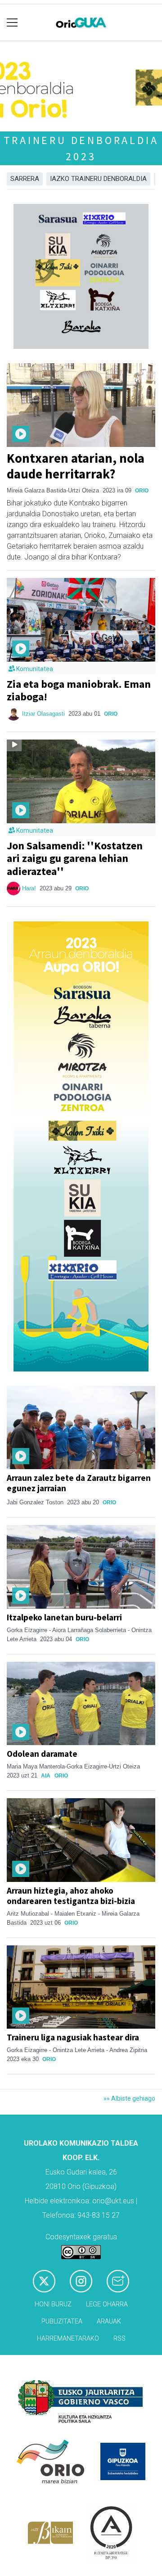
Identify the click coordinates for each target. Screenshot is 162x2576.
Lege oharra (107, 2304)
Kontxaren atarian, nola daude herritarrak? (76, 466)
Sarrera (25, 179)
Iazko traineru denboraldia (98, 179)
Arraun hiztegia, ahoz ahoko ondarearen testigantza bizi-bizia (71, 1896)
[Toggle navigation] (12, 23)
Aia (46, 1776)
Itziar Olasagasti (43, 714)
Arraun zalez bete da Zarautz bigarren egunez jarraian (79, 1483)
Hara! (29, 888)
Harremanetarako (68, 2339)
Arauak (109, 2321)
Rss (119, 2339)
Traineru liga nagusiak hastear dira (73, 2037)
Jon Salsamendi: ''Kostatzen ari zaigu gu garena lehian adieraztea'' (75, 859)
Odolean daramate (42, 1754)
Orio (142, 491)
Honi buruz (53, 2304)
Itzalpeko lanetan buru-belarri (64, 1617)
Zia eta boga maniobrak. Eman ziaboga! (79, 690)
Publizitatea (62, 2321)
